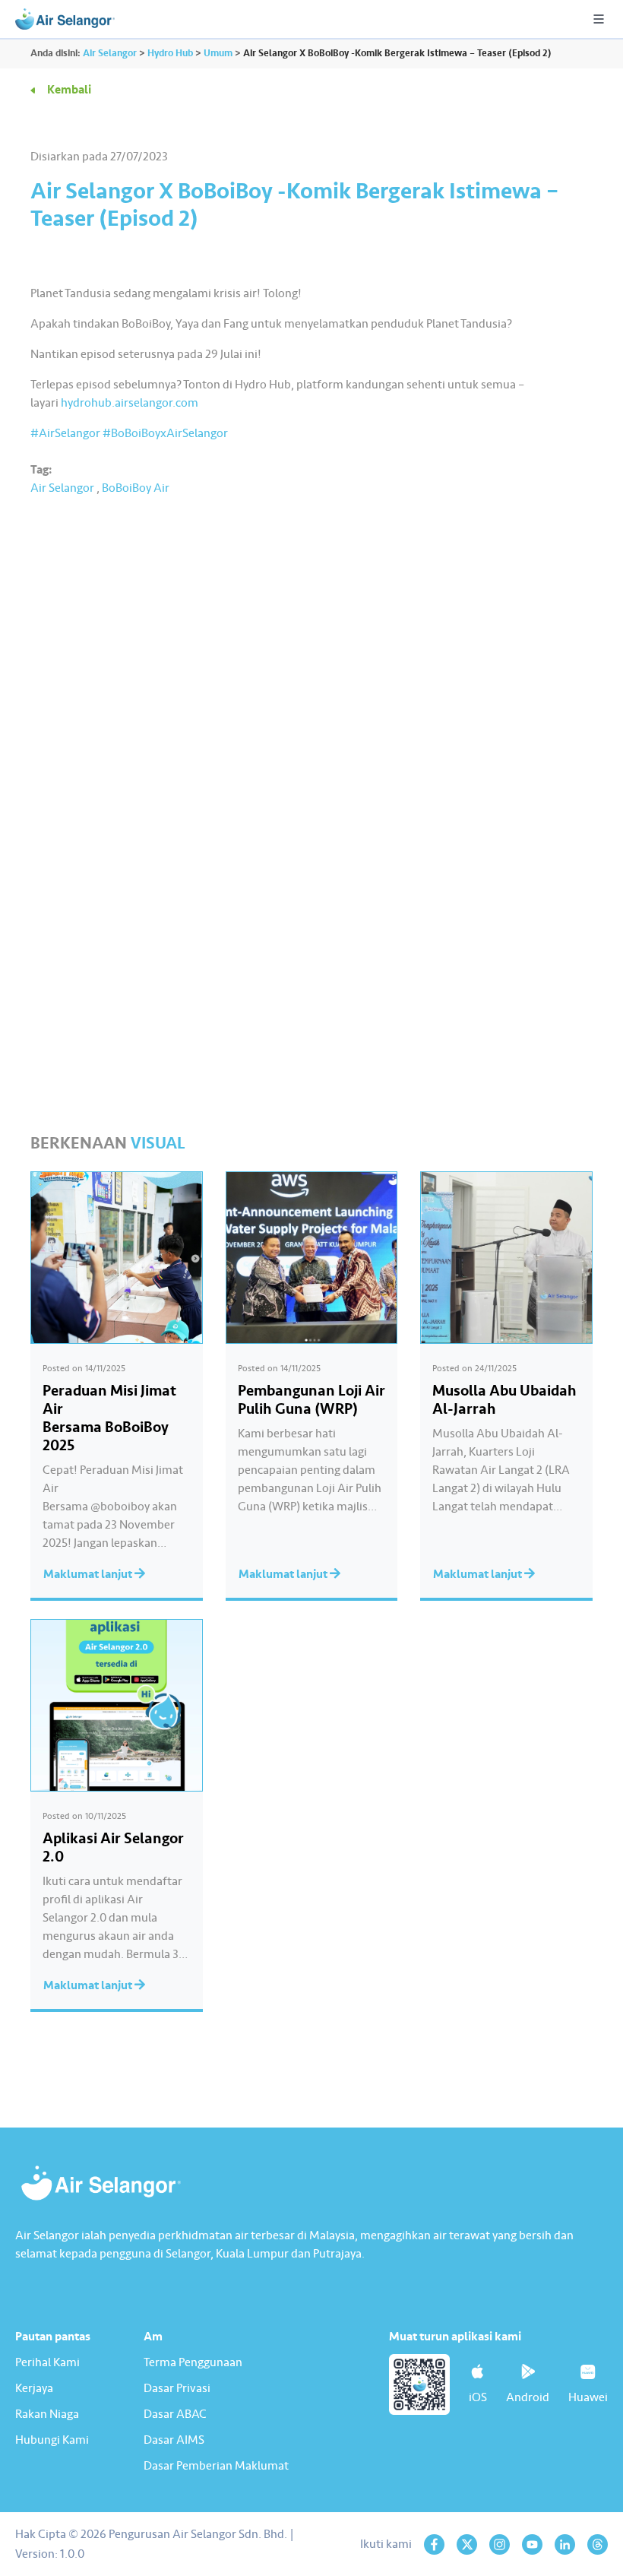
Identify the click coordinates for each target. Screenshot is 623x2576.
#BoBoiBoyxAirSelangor (165, 433)
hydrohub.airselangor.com (130, 403)
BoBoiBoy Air (136, 488)
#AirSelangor (65, 433)
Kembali (69, 90)
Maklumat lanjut (89, 1574)
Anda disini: (55, 53)
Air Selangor (62, 488)
